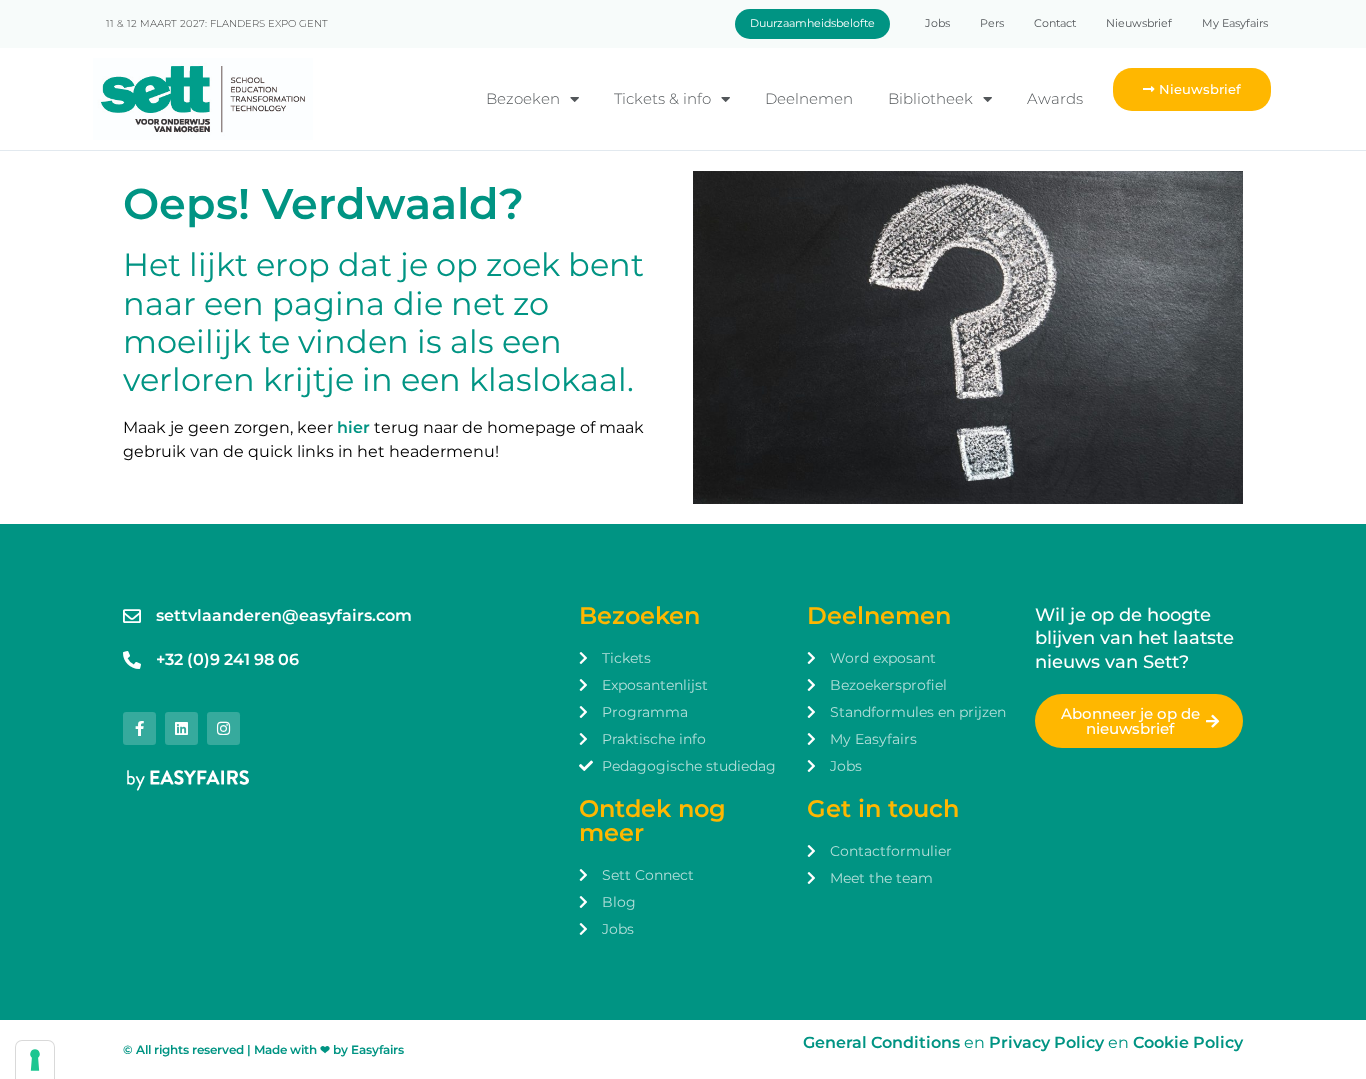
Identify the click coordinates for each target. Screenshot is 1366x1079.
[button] (1192, 89)
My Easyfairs (1235, 23)
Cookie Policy (1188, 1042)
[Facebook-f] (139, 728)
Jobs (937, 23)
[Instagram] (223, 728)
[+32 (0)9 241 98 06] (132, 660)
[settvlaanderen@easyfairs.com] (132, 616)
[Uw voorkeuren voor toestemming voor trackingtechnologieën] (35, 1060)
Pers (992, 23)
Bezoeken (523, 98)
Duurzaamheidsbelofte (812, 23)
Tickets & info (662, 98)
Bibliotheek (930, 98)
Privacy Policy (1048, 1042)
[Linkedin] (181, 728)
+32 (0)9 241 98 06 (227, 659)
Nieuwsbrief (1139, 23)
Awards (1055, 98)
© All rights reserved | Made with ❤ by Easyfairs (263, 1049)
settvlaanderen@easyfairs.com (284, 615)
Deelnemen (809, 98)
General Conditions (881, 1042)
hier (353, 427)
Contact (1055, 23)
